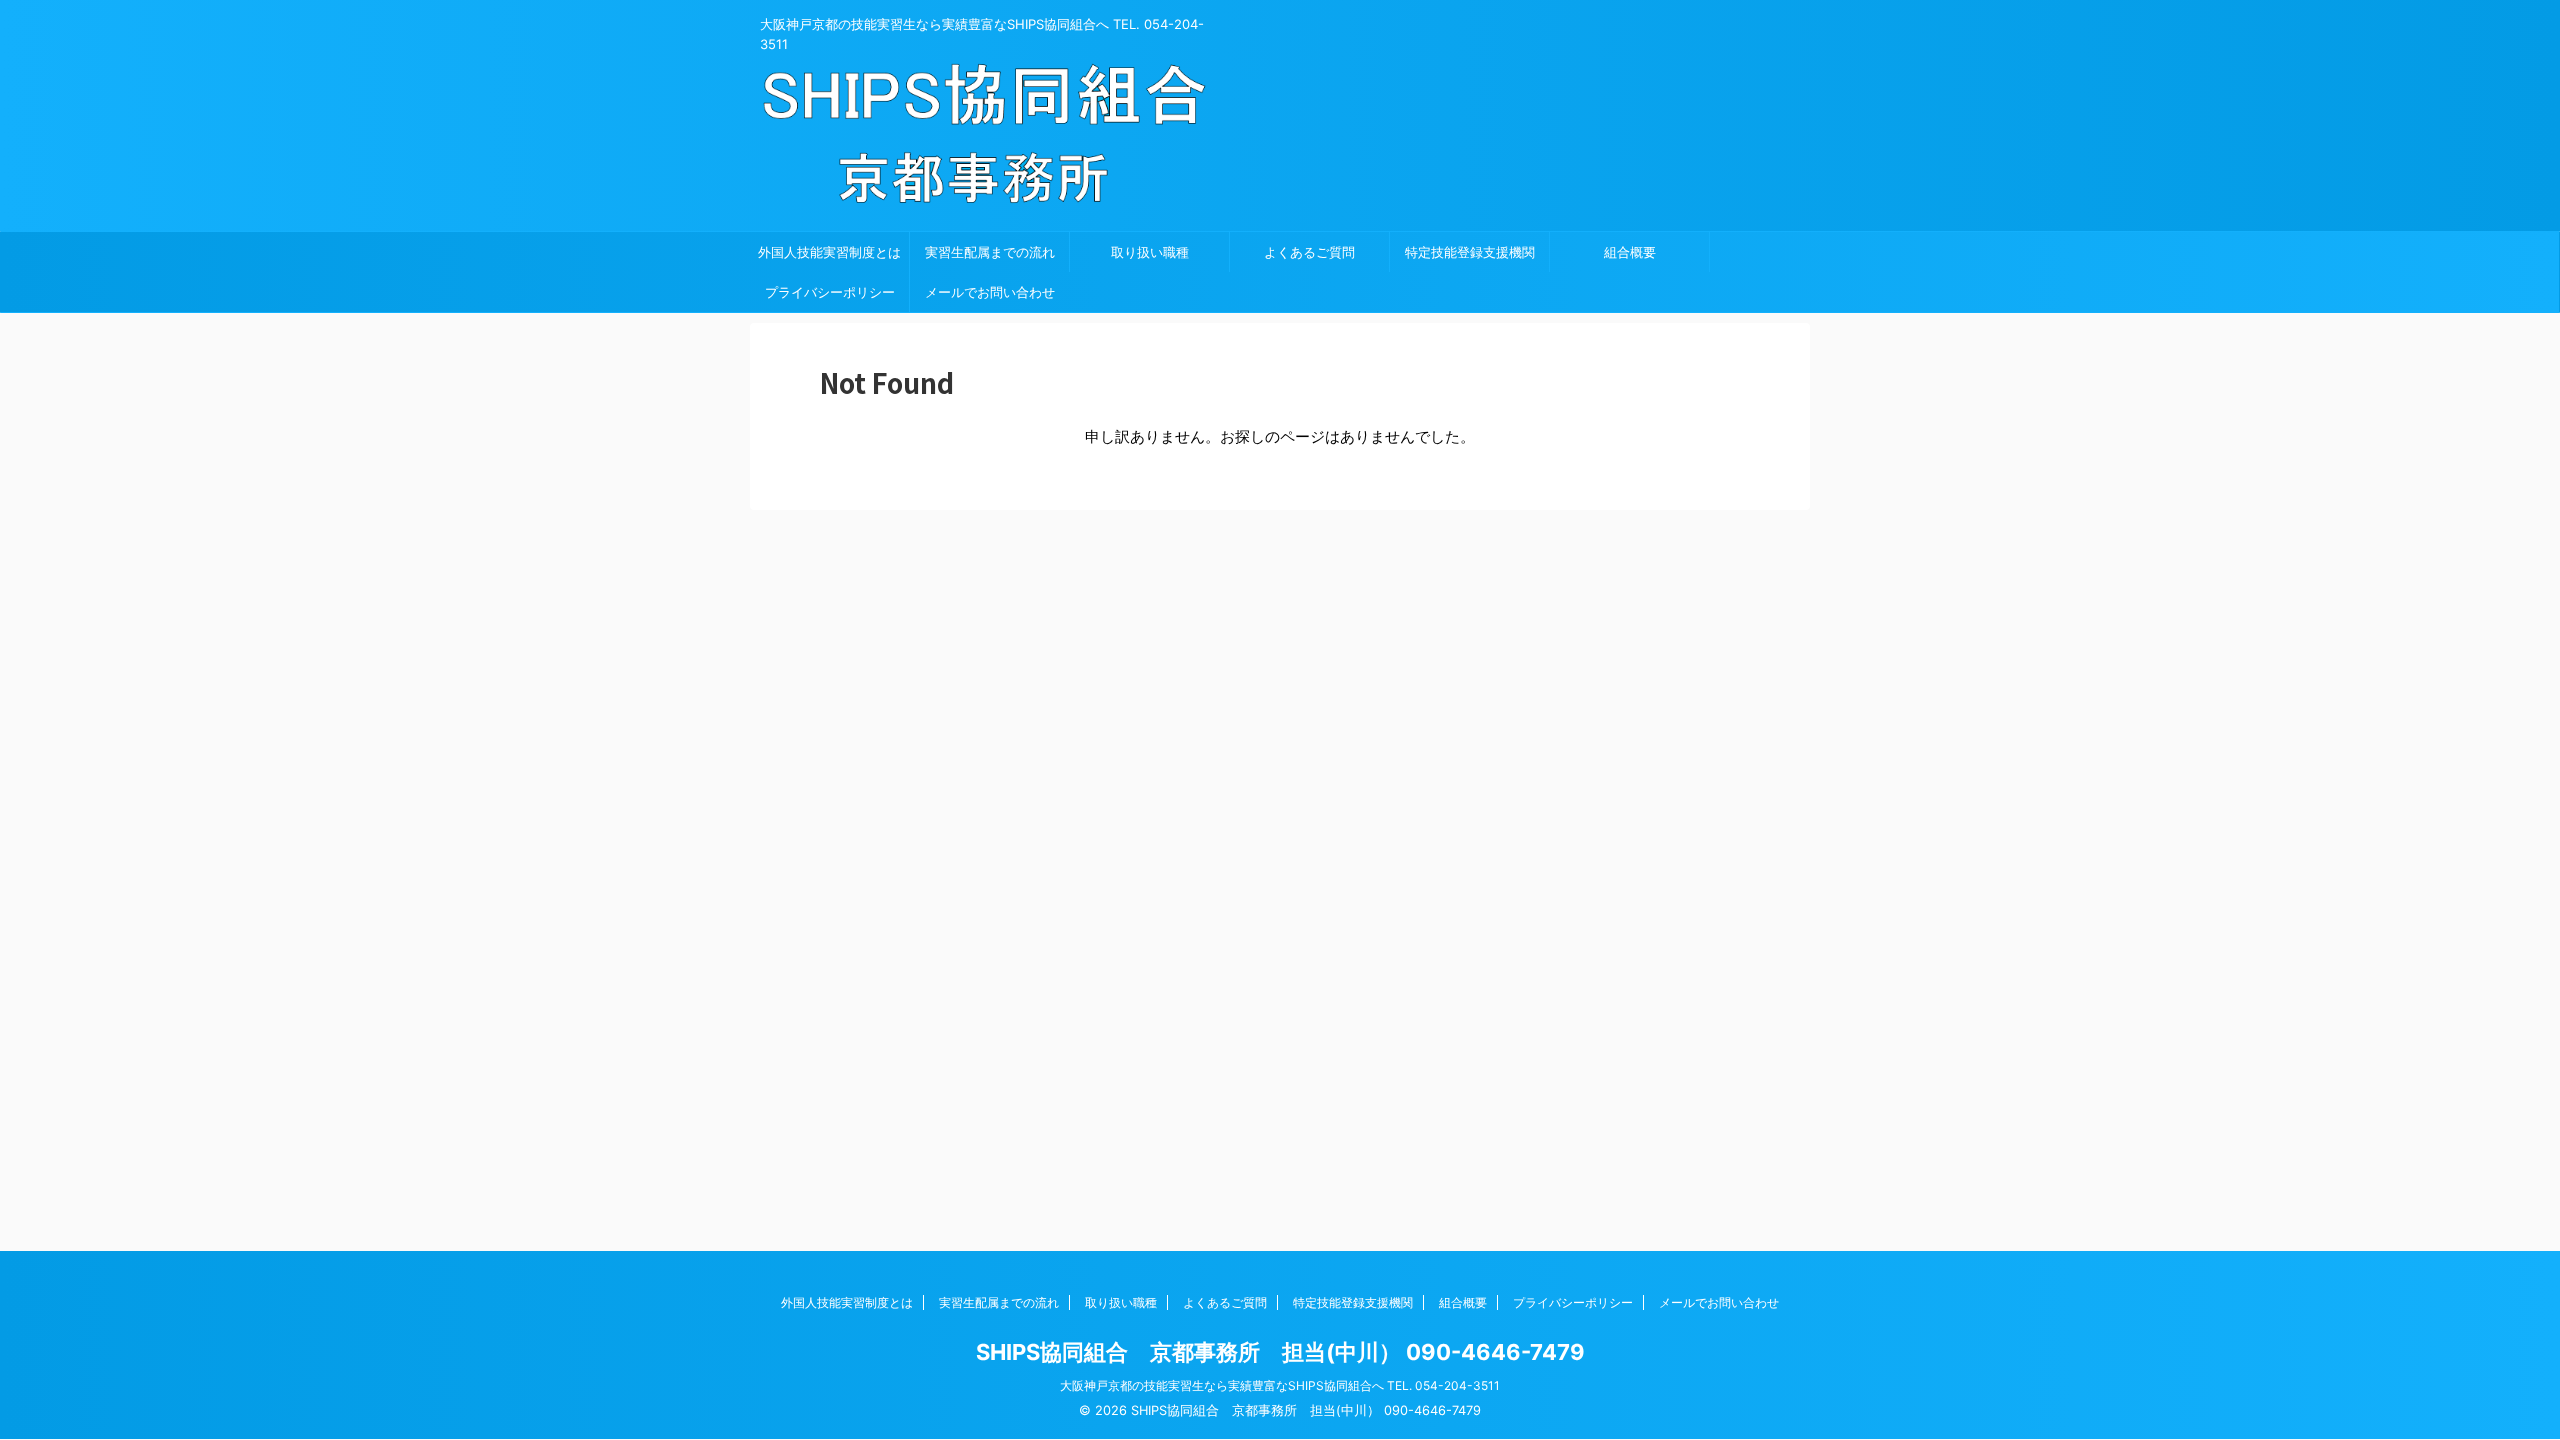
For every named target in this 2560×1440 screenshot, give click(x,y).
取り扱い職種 (1150, 252)
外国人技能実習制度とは (829, 252)
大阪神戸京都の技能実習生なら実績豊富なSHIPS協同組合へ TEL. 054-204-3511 (1280, 1385)
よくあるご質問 (1309, 252)
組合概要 (1630, 252)
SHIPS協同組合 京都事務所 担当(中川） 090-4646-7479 (1280, 1352)
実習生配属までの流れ (990, 252)
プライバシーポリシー (830, 292)
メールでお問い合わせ (990, 292)
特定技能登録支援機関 (1470, 252)
